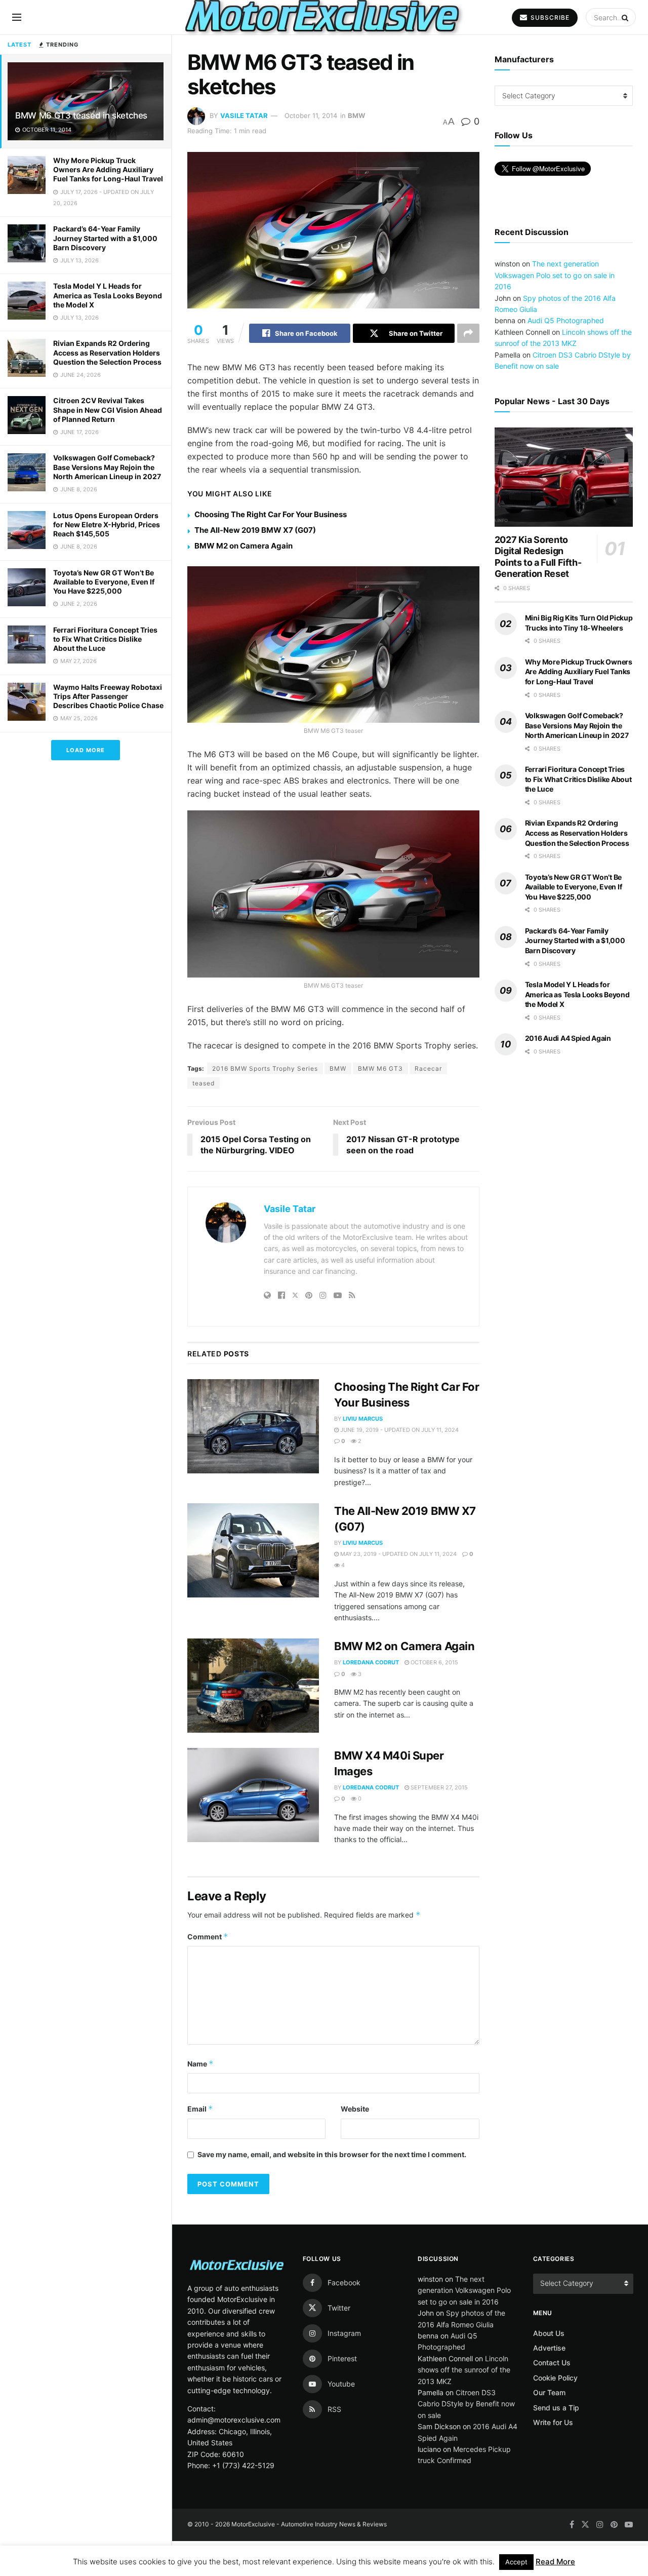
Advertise (549, 2348)
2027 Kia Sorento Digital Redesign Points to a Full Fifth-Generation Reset (538, 557)
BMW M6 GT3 (380, 1068)
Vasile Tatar (244, 115)
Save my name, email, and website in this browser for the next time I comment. (332, 2154)
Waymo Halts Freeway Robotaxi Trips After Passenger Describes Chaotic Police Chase (108, 696)
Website (355, 2109)
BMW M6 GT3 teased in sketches (81, 115)
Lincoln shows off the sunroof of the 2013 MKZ (464, 2370)
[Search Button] (626, 17)
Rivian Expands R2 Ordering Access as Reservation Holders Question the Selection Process (107, 352)
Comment (208, 1937)
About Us (549, 2333)
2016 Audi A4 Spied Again (568, 1038)
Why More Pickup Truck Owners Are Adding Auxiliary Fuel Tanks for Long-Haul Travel (108, 169)
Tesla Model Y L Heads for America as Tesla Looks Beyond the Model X (108, 295)
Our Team (549, 2392)
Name (200, 2064)
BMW (356, 115)
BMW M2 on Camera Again (244, 546)
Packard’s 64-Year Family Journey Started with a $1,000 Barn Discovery (105, 238)
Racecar (428, 1068)
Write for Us (553, 2422)
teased (204, 1083)
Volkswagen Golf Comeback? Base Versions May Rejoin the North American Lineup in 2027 (107, 467)
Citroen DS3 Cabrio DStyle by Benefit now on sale (466, 2404)
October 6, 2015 (434, 1662)
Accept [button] (516, 2562)
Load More (86, 750)
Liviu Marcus (363, 1419)
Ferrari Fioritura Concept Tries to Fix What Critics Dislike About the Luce (105, 639)
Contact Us (552, 2363)
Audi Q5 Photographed (566, 320)
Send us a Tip (556, 2408)
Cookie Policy (555, 2378)
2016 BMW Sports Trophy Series (265, 1068)
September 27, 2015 (438, 1787)
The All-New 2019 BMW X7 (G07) (255, 530)
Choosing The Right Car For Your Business (271, 514)
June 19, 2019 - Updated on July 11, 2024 (399, 1430)
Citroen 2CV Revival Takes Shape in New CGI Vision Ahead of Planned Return (108, 409)
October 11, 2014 (311, 115)
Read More (555, 2562)
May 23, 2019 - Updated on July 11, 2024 (398, 1554)
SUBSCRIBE (549, 17)
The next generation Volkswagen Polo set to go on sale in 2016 (555, 275)
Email (200, 2109)
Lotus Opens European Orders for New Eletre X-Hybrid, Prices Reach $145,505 (107, 524)
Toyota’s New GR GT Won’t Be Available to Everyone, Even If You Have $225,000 (104, 582)
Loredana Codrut (371, 1662)
